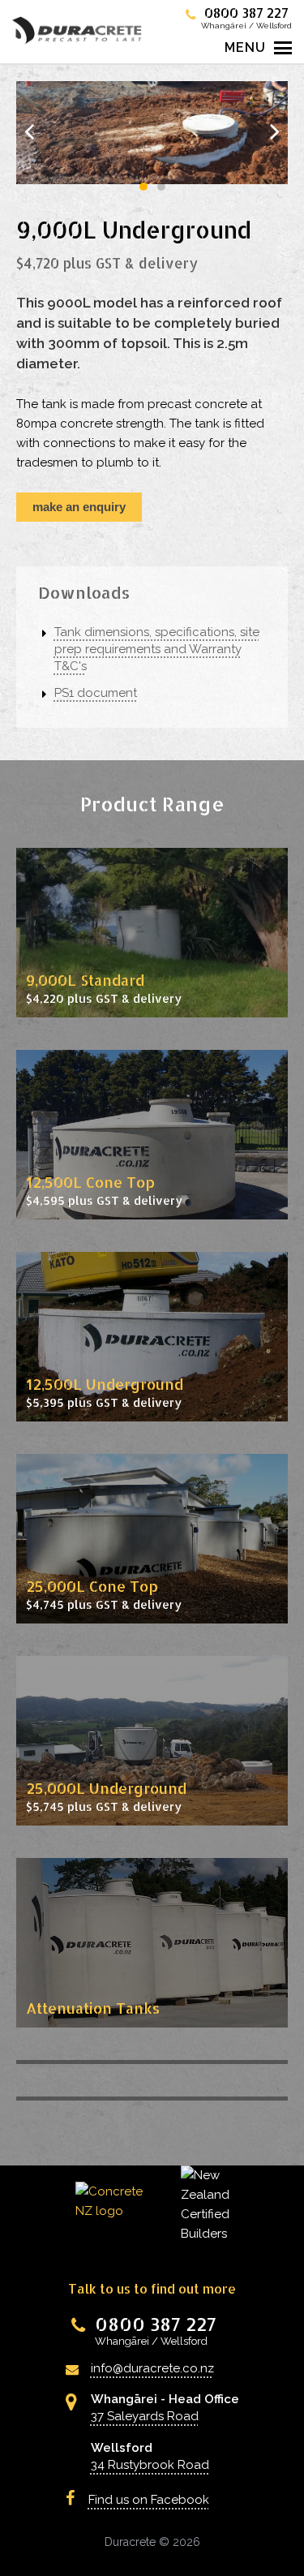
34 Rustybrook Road (150, 2465)
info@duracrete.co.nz (152, 2368)
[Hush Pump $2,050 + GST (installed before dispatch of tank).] (152, 2099)
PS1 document (96, 693)
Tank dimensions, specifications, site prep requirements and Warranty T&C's (157, 649)
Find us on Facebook (149, 2500)
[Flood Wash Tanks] (152, 2062)
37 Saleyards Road (145, 2416)
